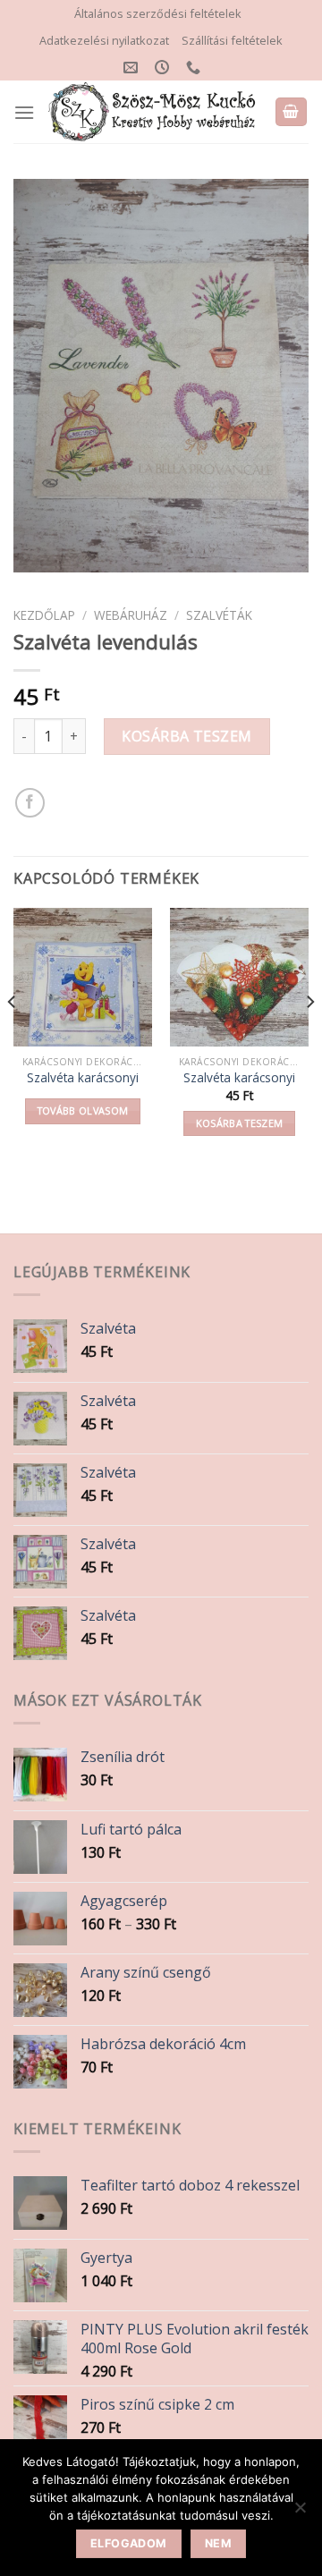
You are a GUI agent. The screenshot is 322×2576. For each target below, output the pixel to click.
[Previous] (13, 1038)
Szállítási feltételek (232, 40)
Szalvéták (219, 615)
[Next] (309, 1038)
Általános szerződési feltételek (158, 13)
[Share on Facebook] (30, 803)
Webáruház (131, 615)
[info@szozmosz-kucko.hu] (133, 68)
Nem (218, 2543)
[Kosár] (292, 112)
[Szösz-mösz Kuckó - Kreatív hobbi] (154, 112)
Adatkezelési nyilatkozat (104, 40)
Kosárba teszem (187, 736)
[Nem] (300, 2512)
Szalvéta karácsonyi (83, 1078)
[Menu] (24, 112)
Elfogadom (128, 2543)
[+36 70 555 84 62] (195, 68)
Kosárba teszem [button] (240, 1123)
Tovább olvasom (83, 1110)
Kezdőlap (44, 615)
